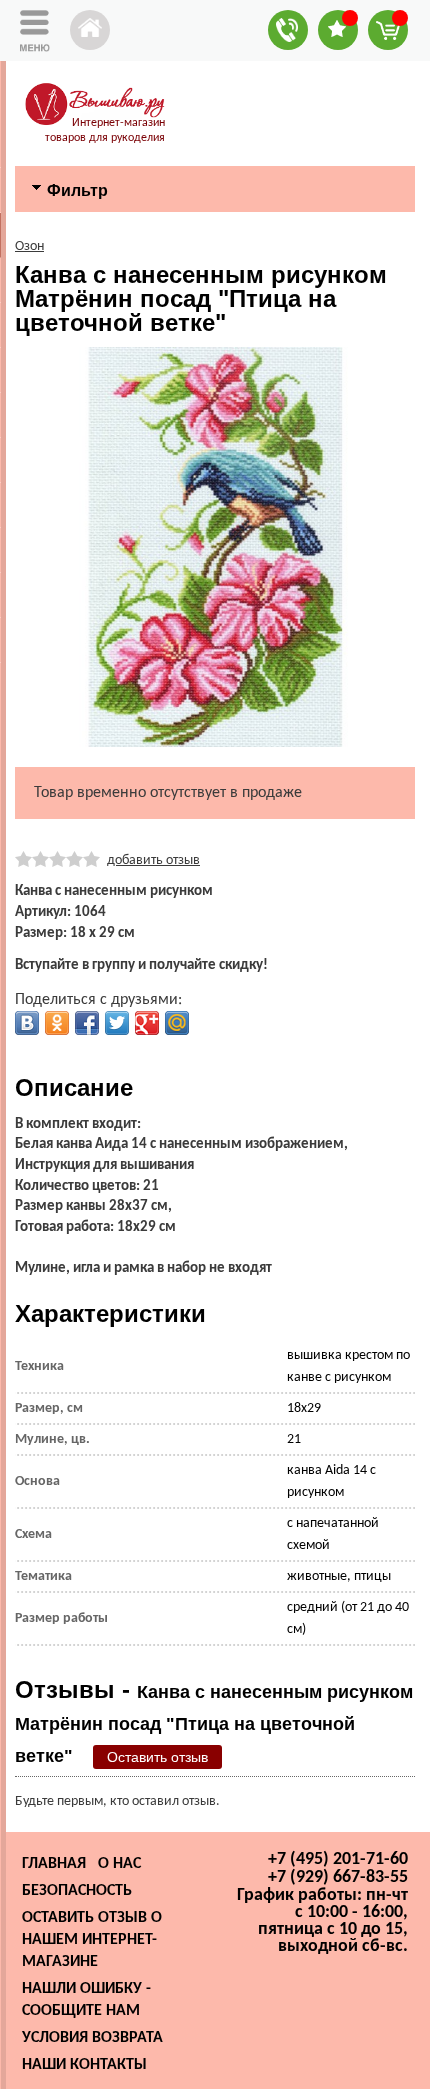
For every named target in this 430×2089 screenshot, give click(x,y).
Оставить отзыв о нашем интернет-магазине (92, 1940)
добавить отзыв (153, 860)
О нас (119, 1864)
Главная (54, 1864)
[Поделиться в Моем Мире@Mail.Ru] (177, 1023)
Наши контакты (84, 2065)
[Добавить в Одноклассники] (57, 1023)
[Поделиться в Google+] (147, 1023)
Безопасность (77, 1891)
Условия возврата (92, 2038)
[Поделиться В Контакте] (27, 1023)
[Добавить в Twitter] (117, 1023)
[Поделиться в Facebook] (87, 1023)
